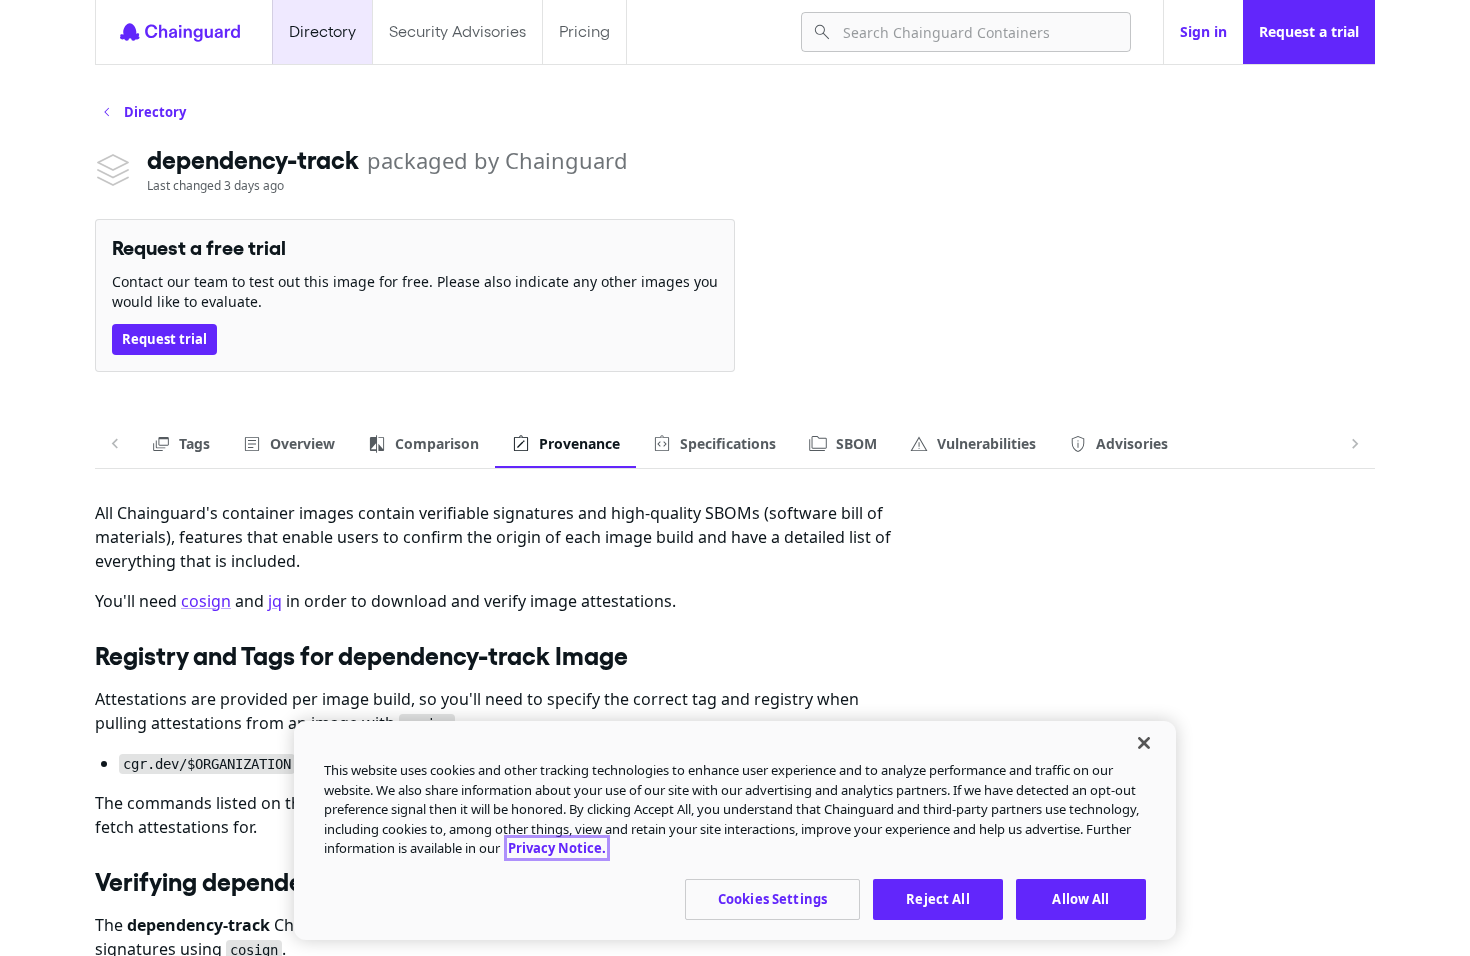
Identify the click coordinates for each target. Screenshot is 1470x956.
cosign (206, 601)
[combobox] (978, 32)
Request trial (164, 339)
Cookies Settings (772, 898)
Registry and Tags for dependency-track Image (361, 656)
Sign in (1203, 31)
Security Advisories (457, 31)
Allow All (1080, 898)
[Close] (1144, 743)
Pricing (584, 31)
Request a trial (1309, 31)
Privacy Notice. (557, 848)
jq (275, 601)
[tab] (180, 444)
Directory (322, 31)
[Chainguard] (180, 32)
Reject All (937, 898)
